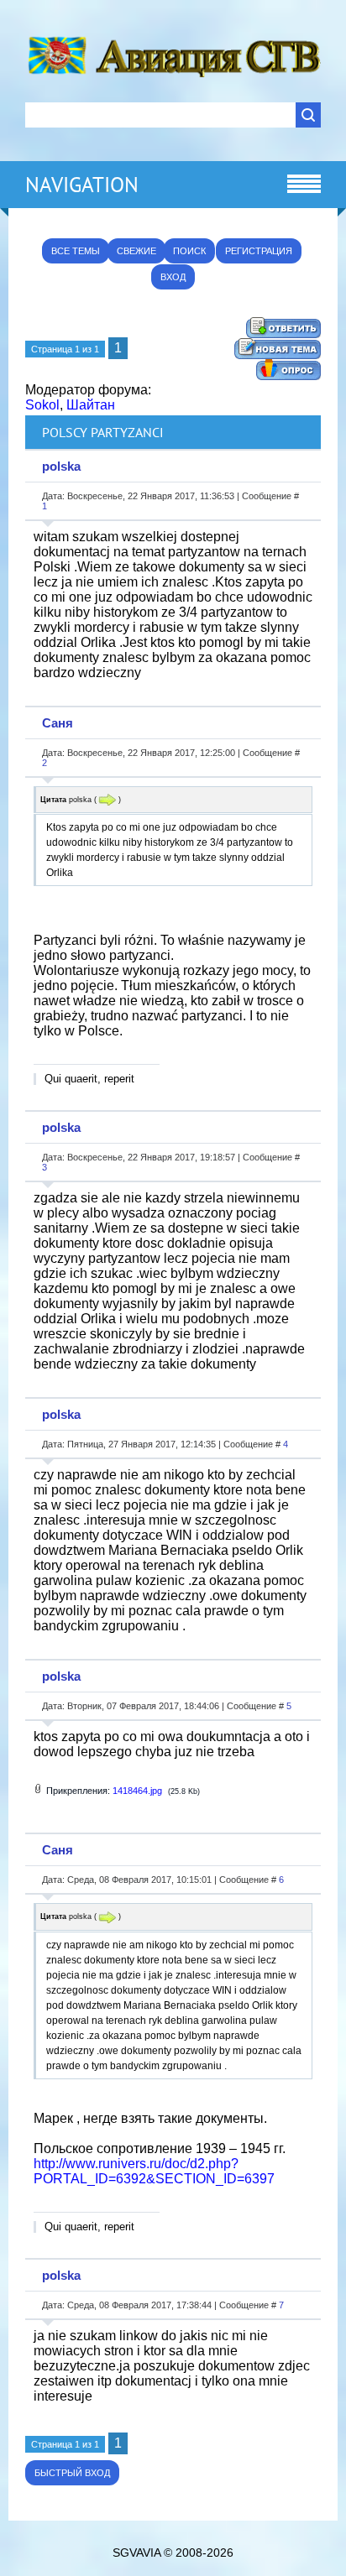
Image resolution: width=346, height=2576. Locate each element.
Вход (173, 277)
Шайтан (91, 405)
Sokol (42, 405)
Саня (58, 723)
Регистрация (259, 251)
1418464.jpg (137, 1791)
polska (61, 466)
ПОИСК (189, 251)
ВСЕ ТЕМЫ (76, 251)
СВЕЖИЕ (136, 251)
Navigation (82, 185)
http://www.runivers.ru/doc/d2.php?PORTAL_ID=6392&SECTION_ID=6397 (154, 2171)
